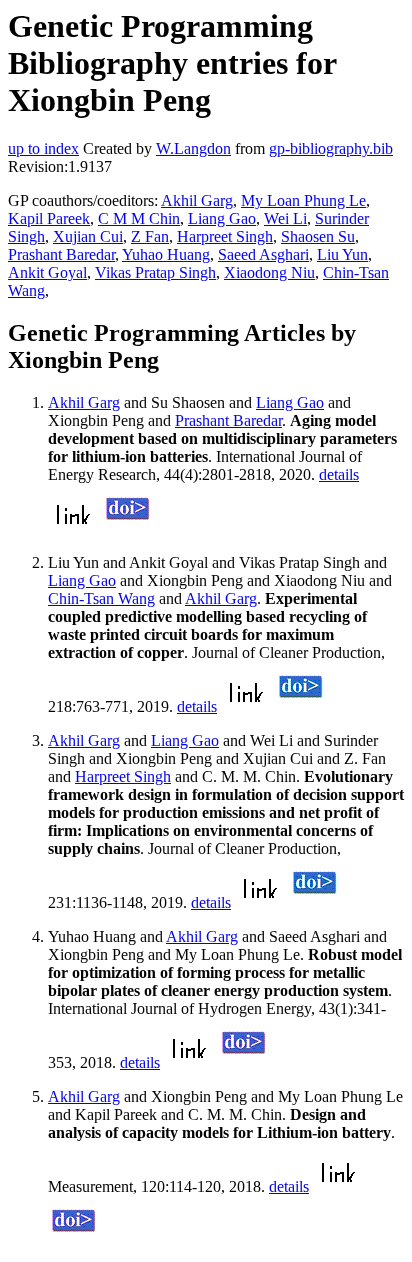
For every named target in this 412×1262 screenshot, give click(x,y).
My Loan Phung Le (303, 200)
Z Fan (150, 236)
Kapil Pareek (49, 218)
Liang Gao (222, 218)
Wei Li (285, 218)
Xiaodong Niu (269, 272)
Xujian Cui (88, 236)
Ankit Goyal (47, 272)
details (339, 474)
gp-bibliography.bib (331, 148)
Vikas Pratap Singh (155, 272)
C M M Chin (139, 218)
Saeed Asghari (263, 254)
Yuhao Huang (166, 254)
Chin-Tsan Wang (101, 598)
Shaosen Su (318, 236)
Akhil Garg (197, 200)
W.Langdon (193, 148)
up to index (43, 148)
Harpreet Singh (225, 236)
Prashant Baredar (61, 254)
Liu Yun (342, 254)
